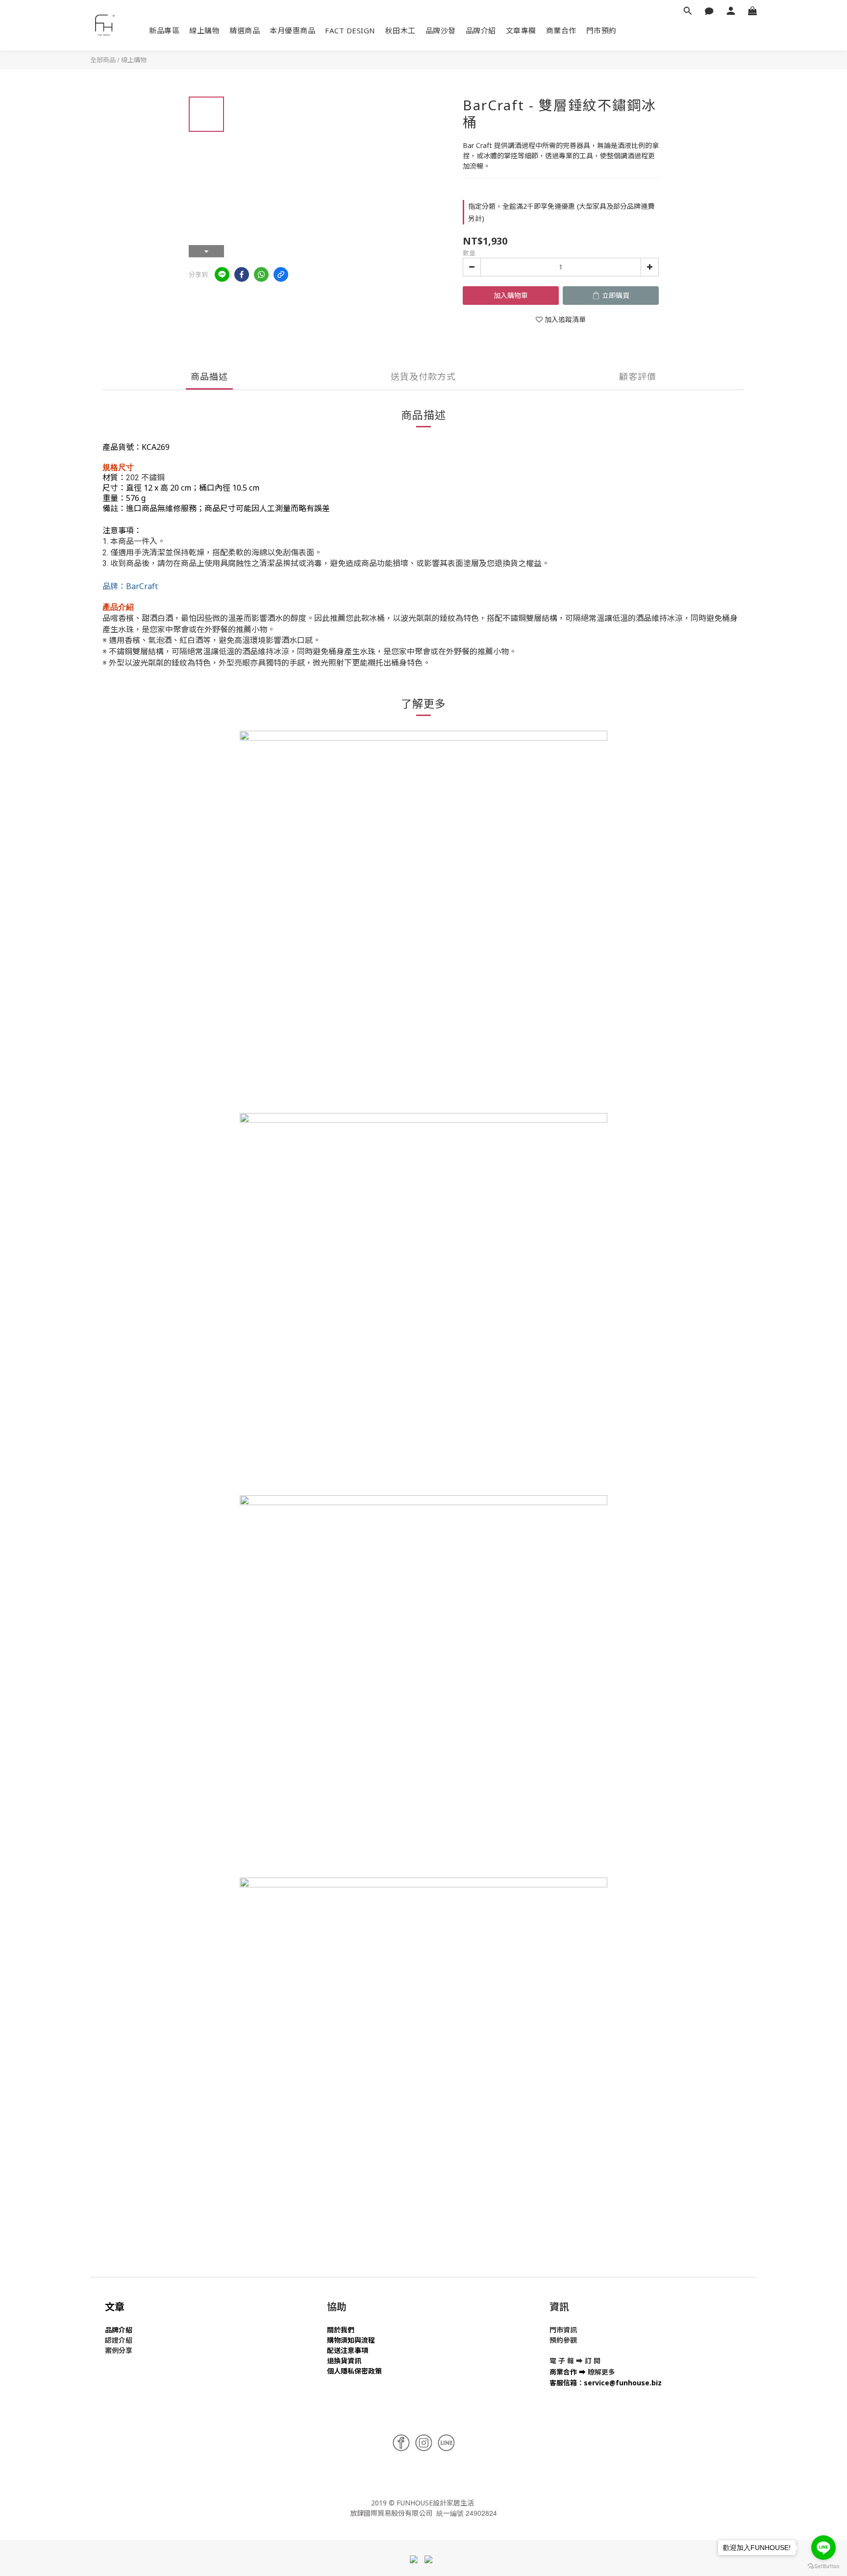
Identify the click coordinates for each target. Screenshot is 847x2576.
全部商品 (103, 60)
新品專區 (164, 30)
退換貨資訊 (344, 2361)
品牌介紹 (481, 30)
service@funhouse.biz (623, 2383)
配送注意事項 (348, 2350)
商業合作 (561, 30)
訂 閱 (593, 2361)
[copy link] (281, 274)
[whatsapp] (261, 274)
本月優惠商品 (292, 30)
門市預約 (601, 30)
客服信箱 (563, 2383)
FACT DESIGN (350, 30)
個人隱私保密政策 (354, 2371)
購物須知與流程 (351, 2340)
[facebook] (242, 274)
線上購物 (204, 30)
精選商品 (245, 30)
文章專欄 (521, 30)
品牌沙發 (441, 30)
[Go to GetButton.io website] (823, 2566)
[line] (222, 274)
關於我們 (341, 2330)
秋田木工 (400, 30)
